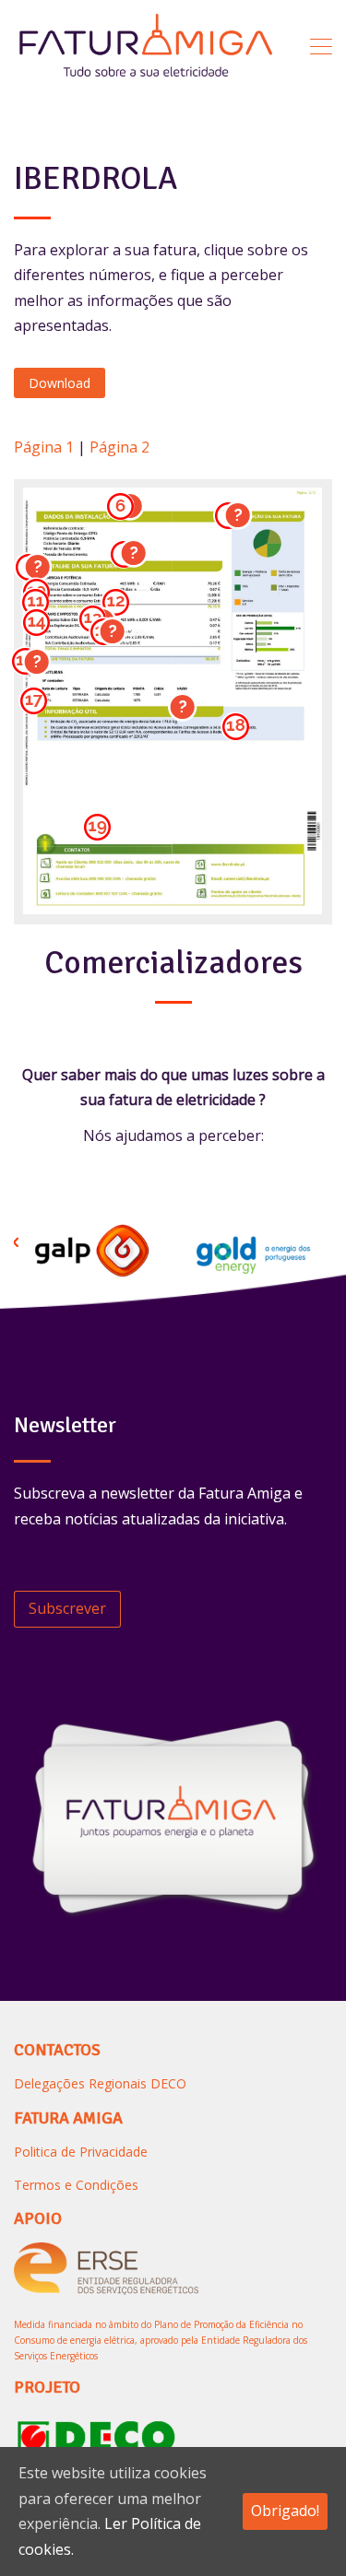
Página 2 (119, 447)
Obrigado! (285, 2511)
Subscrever (67, 1608)
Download (60, 383)
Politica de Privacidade (81, 2152)
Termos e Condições (76, 2185)
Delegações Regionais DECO (100, 2083)
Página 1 (44, 447)
